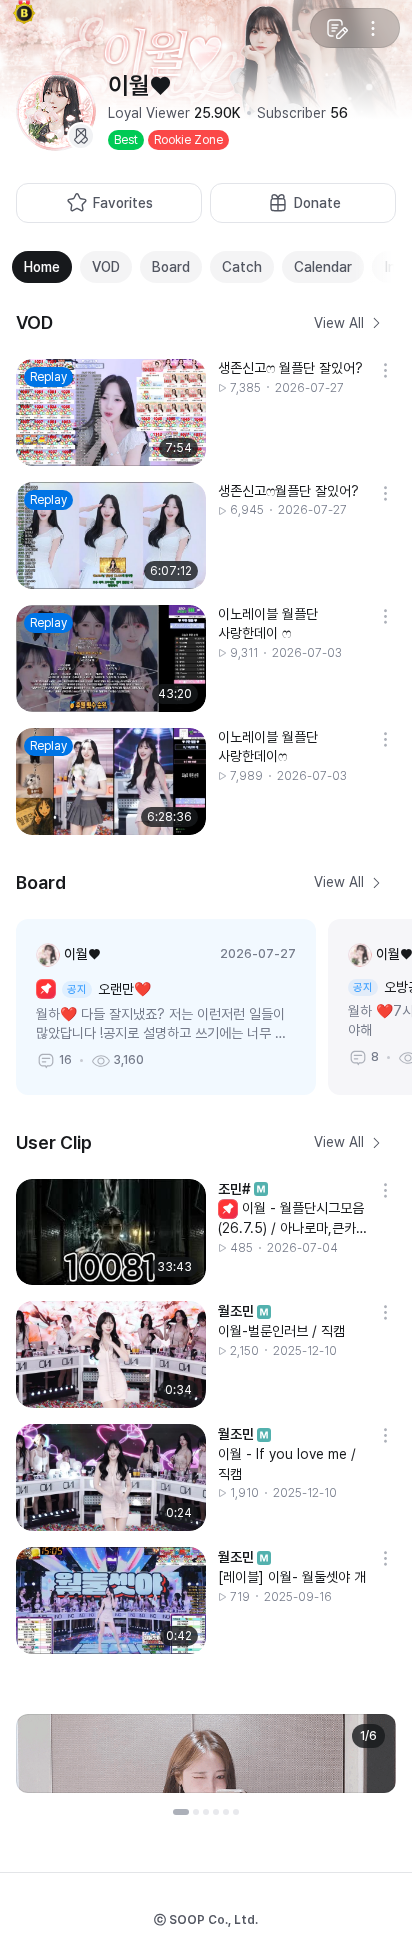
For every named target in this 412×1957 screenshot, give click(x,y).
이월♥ (82, 954)
